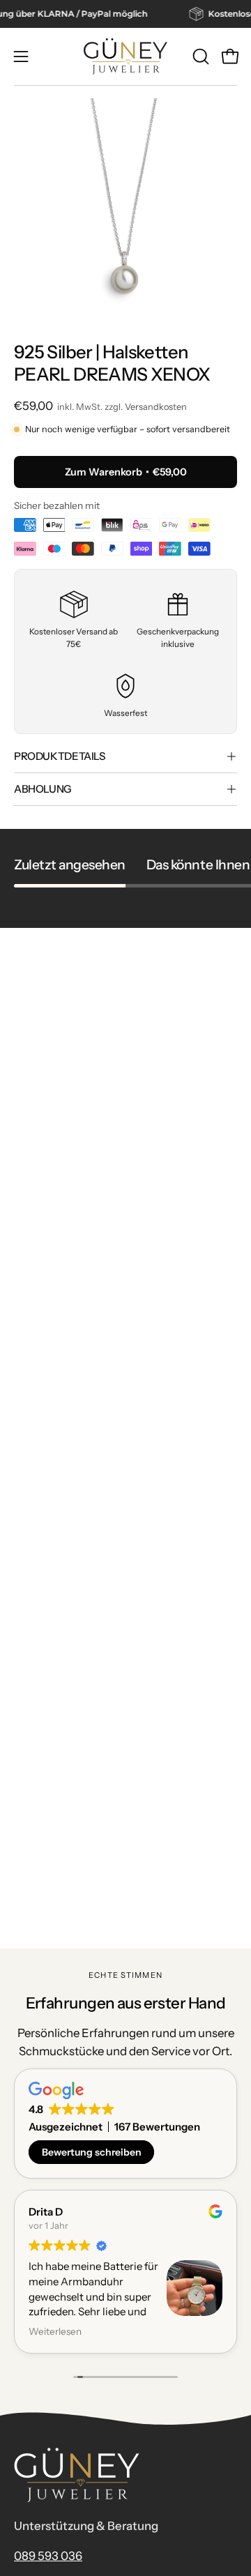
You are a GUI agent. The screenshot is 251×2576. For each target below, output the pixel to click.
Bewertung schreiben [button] (92, 2152)
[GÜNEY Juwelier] (125, 56)
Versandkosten (156, 407)
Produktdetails (60, 756)
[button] (199, 56)
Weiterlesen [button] (49, 2331)
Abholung (43, 789)
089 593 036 (48, 2556)
